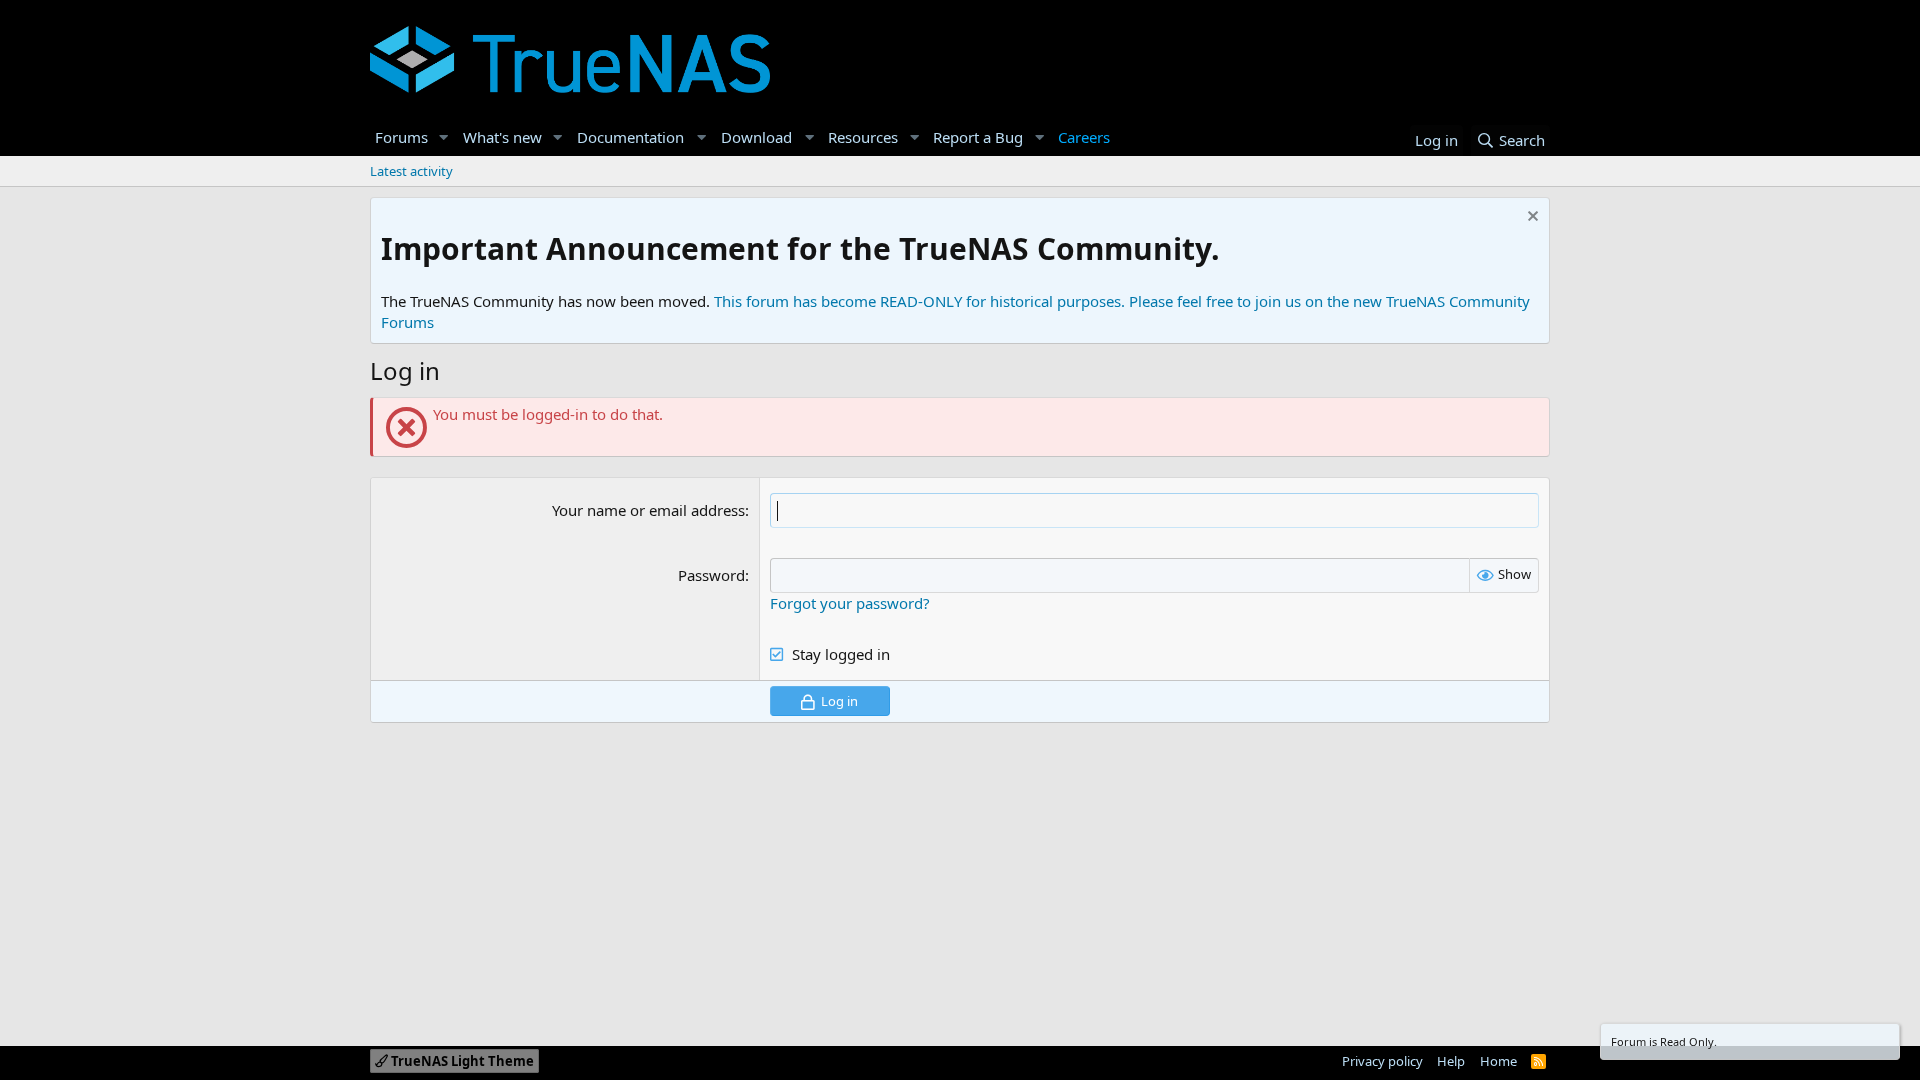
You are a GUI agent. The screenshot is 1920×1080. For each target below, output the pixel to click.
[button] (444, 137)
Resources (863, 137)
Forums (401, 137)
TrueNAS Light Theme (461, 1061)
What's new (502, 137)
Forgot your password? (850, 603)
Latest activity (411, 171)
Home (1498, 1061)
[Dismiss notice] (1530, 218)
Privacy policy (1382, 1061)
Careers (1084, 137)
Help (1451, 1061)
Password (711, 575)
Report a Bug (978, 137)
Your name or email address (648, 510)
